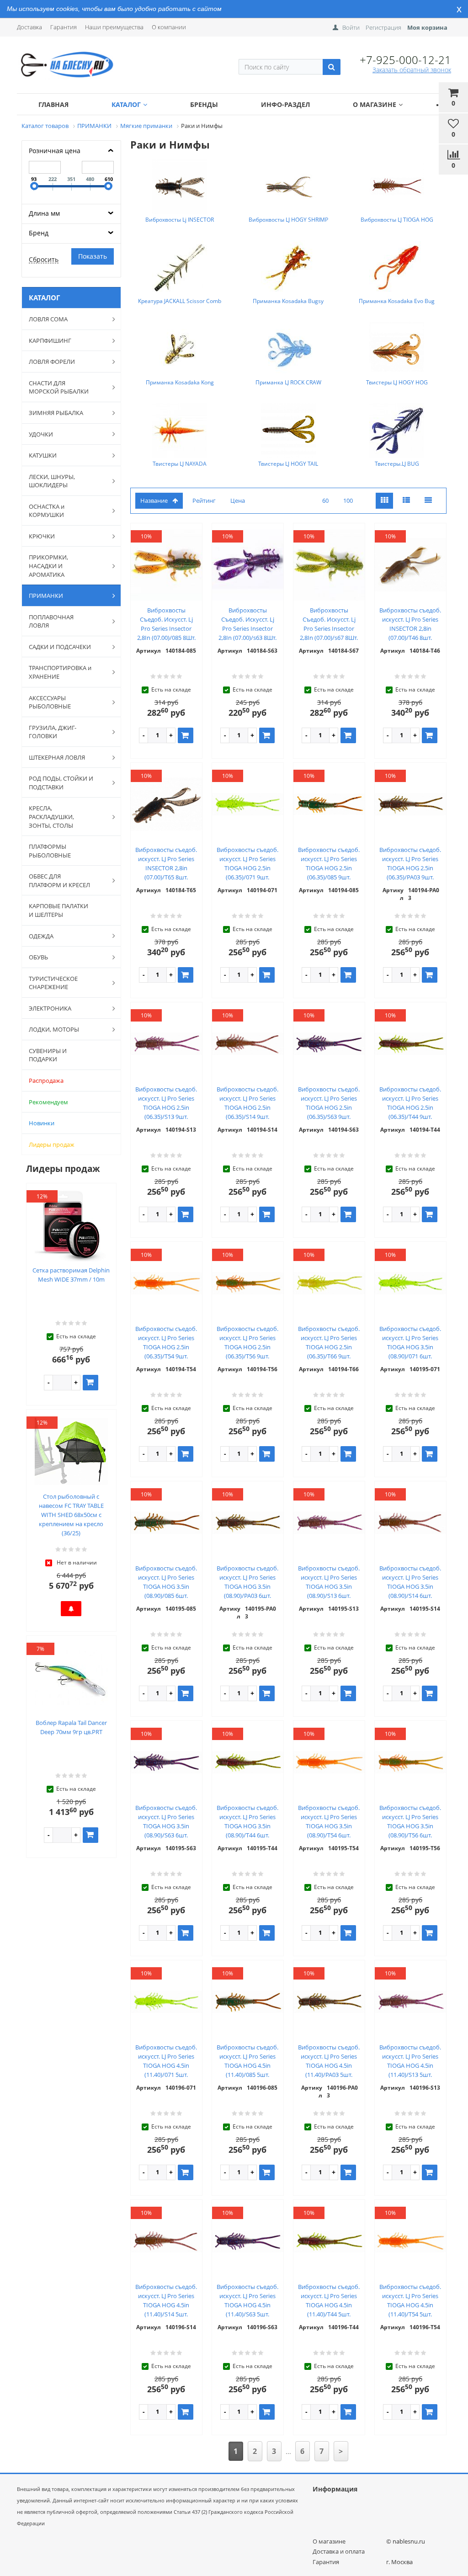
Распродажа (46, 1080)
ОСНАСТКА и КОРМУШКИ (47, 511)
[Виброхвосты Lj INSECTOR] (180, 186)
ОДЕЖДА (41, 936)
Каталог (126, 104)
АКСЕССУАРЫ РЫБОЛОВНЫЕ (50, 702)
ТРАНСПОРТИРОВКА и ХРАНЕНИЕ (60, 672)
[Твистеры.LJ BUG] (397, 431)
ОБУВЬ (38, 957)
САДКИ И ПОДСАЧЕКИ (60, 647)
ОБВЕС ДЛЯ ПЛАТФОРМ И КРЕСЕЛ (59, 881)
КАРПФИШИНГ (50, 341)
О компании (169, 27)
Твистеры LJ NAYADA (180, 464)
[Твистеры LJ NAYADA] (180, 431)
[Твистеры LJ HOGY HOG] (397, 349)
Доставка (29, 27)
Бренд (39, 233)
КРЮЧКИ (42, 536)
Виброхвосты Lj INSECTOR (180, 220)
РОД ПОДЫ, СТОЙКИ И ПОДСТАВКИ (61, 783)
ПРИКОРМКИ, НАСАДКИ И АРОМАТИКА (48, 566)
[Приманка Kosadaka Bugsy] (288, 268)
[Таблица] (428, 501)
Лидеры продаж (52, 1144)
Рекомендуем (48, 1102)
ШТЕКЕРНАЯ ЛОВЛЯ (57, 757)
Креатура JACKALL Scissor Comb (180, 301)
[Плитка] (384, 501)
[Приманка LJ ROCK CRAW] (288, 349)
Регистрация (383, 27)
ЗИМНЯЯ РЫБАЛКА (56, 413)
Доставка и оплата (339, 2551)
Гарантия (64, 27)
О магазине (375, 104)
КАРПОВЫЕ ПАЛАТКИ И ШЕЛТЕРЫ (58, 910)
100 (348, 500)
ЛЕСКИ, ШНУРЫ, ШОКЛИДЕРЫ (52, 481)
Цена (238, 500)
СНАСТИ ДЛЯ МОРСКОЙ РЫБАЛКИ (59, 387)
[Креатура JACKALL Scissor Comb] (180, 268)
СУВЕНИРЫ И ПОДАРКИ (48, 1055)
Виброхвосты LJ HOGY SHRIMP (288, 220)
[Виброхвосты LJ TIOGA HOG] (397, 186)
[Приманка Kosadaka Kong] (180, 349)
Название (154, 500)
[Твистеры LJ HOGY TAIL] (288, 431)
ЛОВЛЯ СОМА (48, 319)
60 (325, 500)
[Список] (406, 501)
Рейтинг (204, 500)
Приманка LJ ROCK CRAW (288, 382)
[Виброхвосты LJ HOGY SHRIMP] (288, 186)
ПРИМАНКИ (46, 596)
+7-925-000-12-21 (405, 60)
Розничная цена (55, 151)
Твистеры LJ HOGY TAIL (288, 464)
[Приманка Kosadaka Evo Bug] (397, 268)
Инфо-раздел (285, 104)
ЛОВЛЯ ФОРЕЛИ (52, 362)
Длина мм (44, 213)
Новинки (42, 1123)
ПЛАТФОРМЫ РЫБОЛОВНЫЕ (50, 851)
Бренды (204, 104)
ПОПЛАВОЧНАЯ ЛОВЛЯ (51, 621)
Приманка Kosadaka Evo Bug (397, 301)
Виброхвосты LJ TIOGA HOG (397, 220)
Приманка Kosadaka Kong (180, 382)
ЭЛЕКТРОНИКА (50, 1008)
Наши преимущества (114, 27)
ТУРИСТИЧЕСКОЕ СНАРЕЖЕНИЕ (53, 983)
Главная (53, 104)
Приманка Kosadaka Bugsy (288, 301)
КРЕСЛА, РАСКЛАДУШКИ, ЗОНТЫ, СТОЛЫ (51, 817)
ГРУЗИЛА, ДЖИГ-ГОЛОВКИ (53, 732)
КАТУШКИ (43, 455)
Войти (351, 27)
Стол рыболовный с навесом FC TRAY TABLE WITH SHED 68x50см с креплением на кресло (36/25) (71, 1515)
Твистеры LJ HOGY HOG (397, 382)
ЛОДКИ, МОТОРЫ (54, 1029)
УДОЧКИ (41, 434)
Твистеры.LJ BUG (397, 464)
